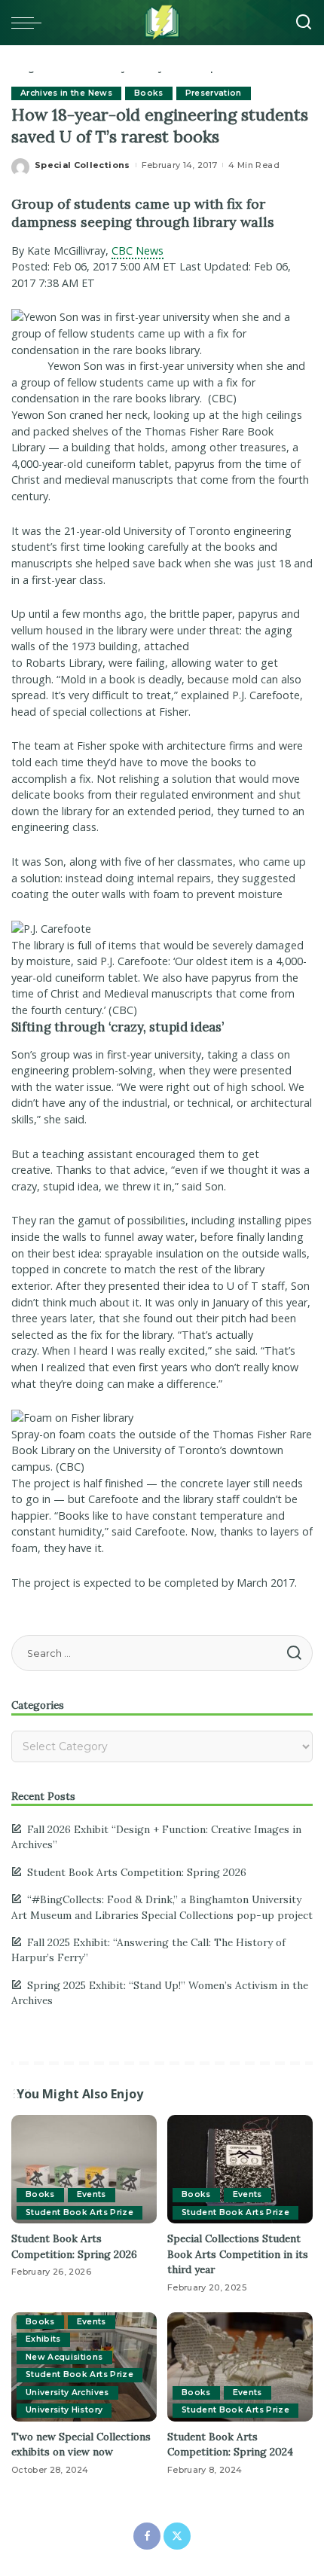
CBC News (138, 251)
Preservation (214, 93)
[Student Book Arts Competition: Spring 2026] (84, 2170)
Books (149, 93)
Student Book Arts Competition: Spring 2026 (137, 1872)
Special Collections (83, 165)
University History (64, 2410)
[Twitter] (177, 2536)
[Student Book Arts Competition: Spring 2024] (240, 2367)
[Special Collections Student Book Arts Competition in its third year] (240, 2170)
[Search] (304, 23)
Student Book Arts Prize (79, 2212)
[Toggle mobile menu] (30, 23)
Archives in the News (66, 93)
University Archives (67, 2393)
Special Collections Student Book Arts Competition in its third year (238, 2254)
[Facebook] (147, 2536)
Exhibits (43, 2339)
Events (92, 2194)
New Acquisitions (64, 2357)
